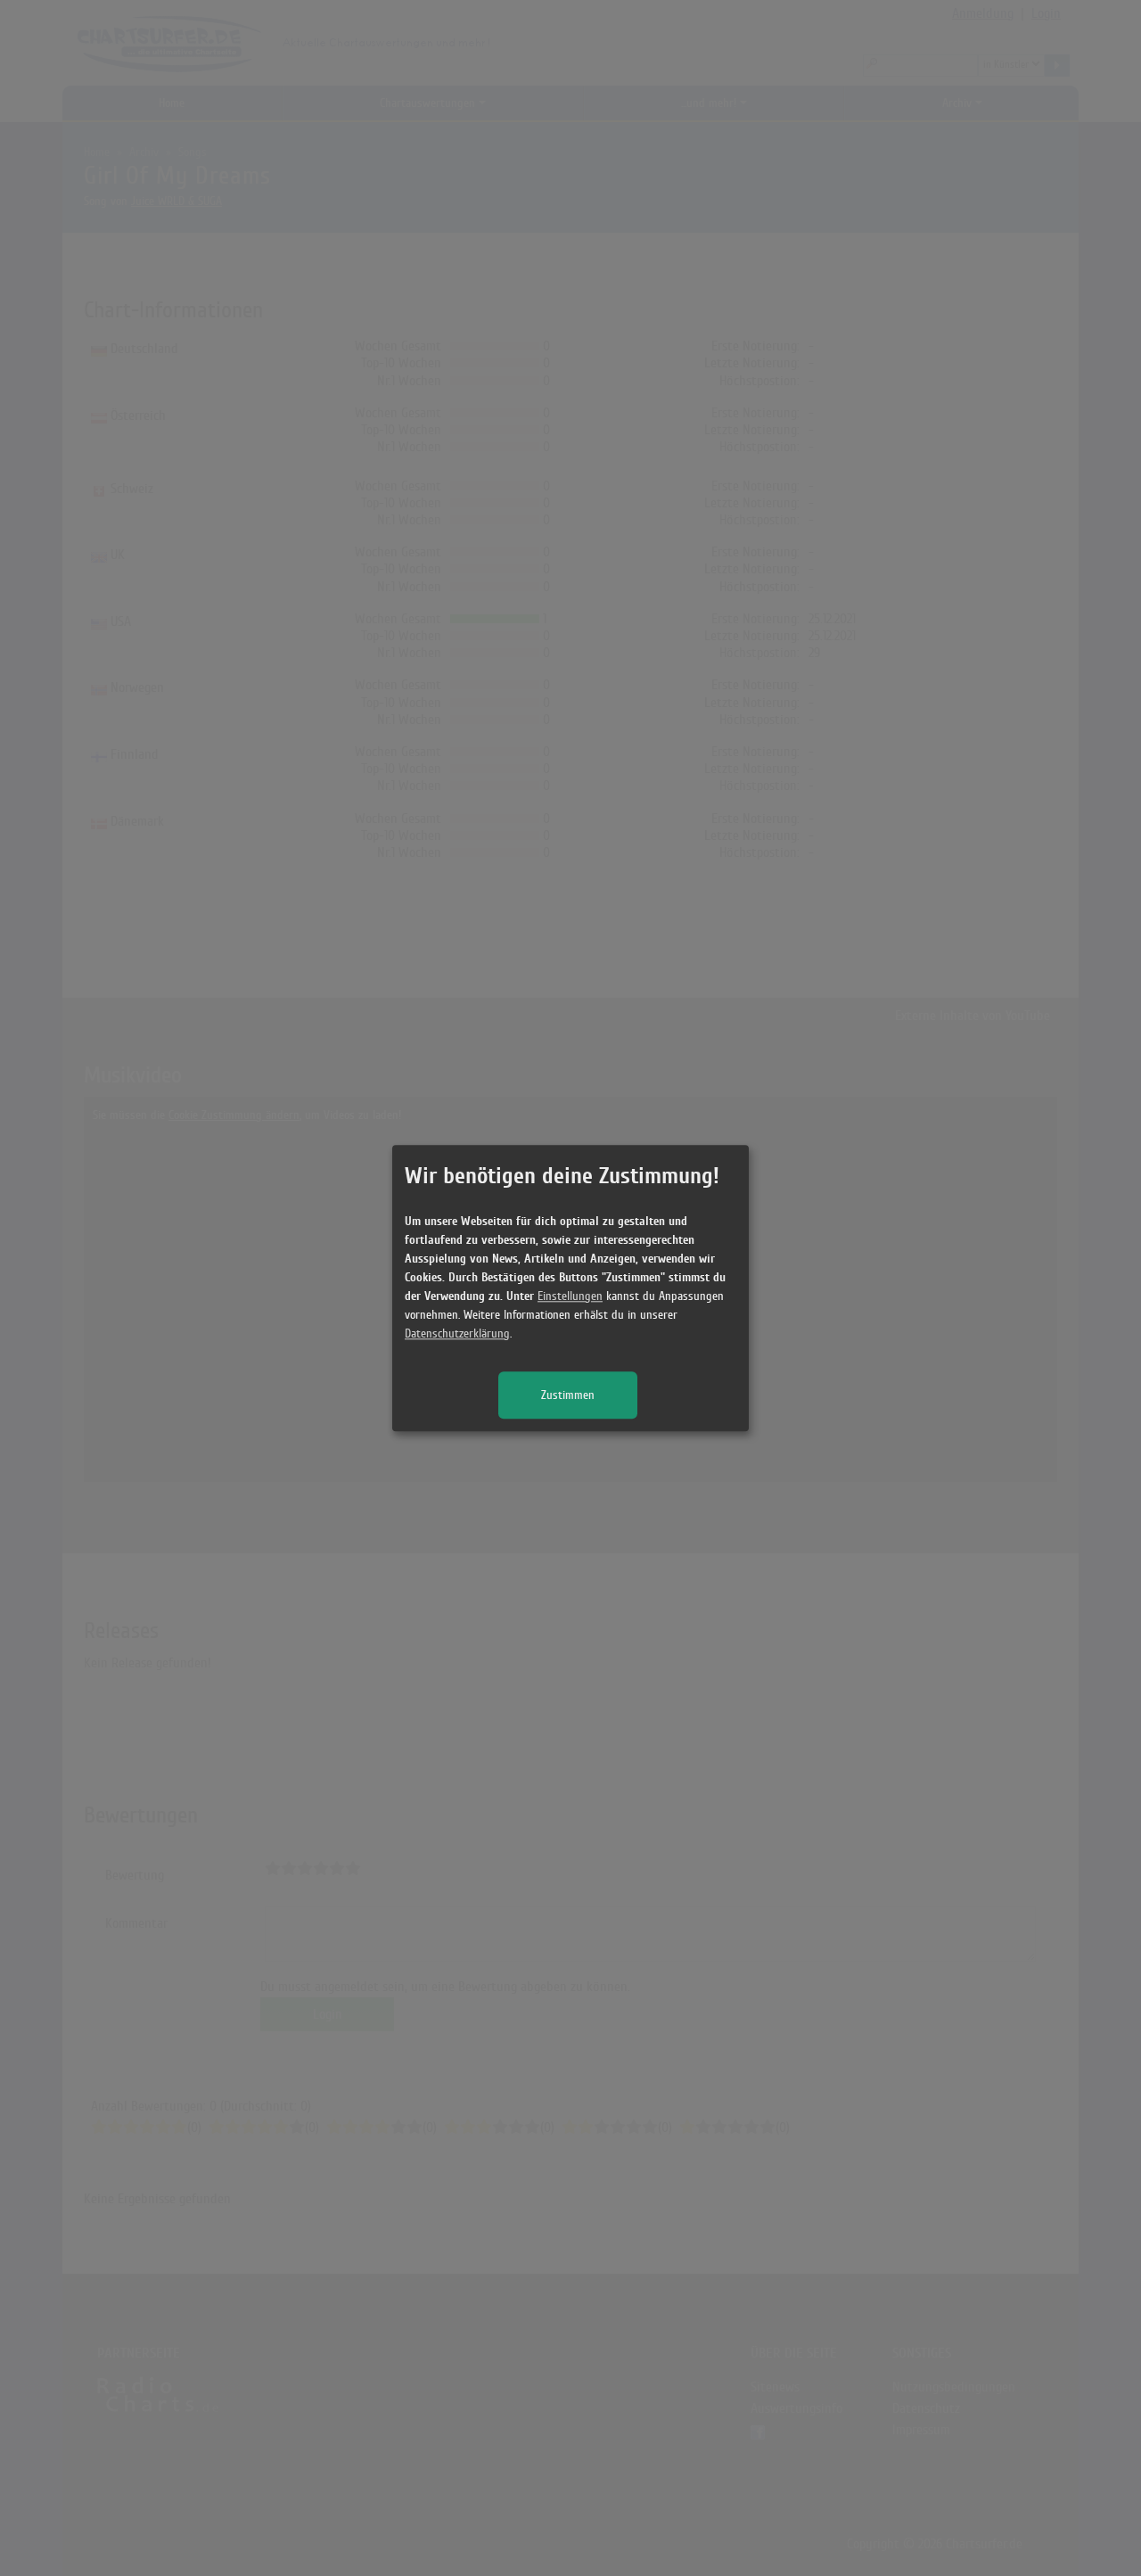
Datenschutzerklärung (457, 1333)
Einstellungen (570, 1296)
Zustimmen (568, 1395)
